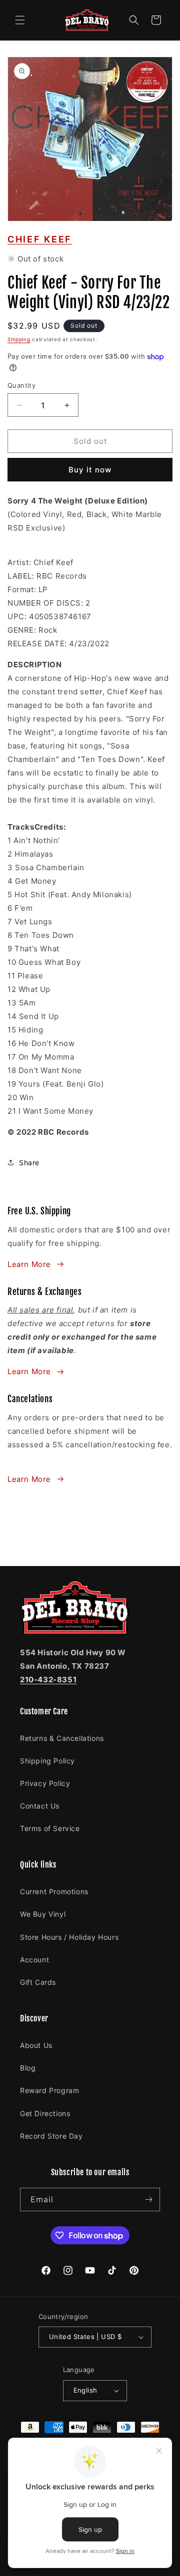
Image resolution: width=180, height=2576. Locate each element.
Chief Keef (40, 239)
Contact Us (40, 1806)
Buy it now (90, 470)
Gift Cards (38, 1982)
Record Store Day (51, 2136)
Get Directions (45, 2113)
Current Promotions (54, 1891)
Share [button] (29, 1163)
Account (34, 1960)
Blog (28, 2068)
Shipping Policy (47, 1761)
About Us (36, 2045)
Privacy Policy (45, 1783)
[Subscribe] (148, 2200)
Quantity (21, 385)
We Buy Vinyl (43, 1914)
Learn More (29, 1264)
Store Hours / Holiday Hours (69, 1937)
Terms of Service (50, 1828)
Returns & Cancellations (62, 1738)
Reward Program (49, 2090)
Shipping (19, 339)
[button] (20, 20)
